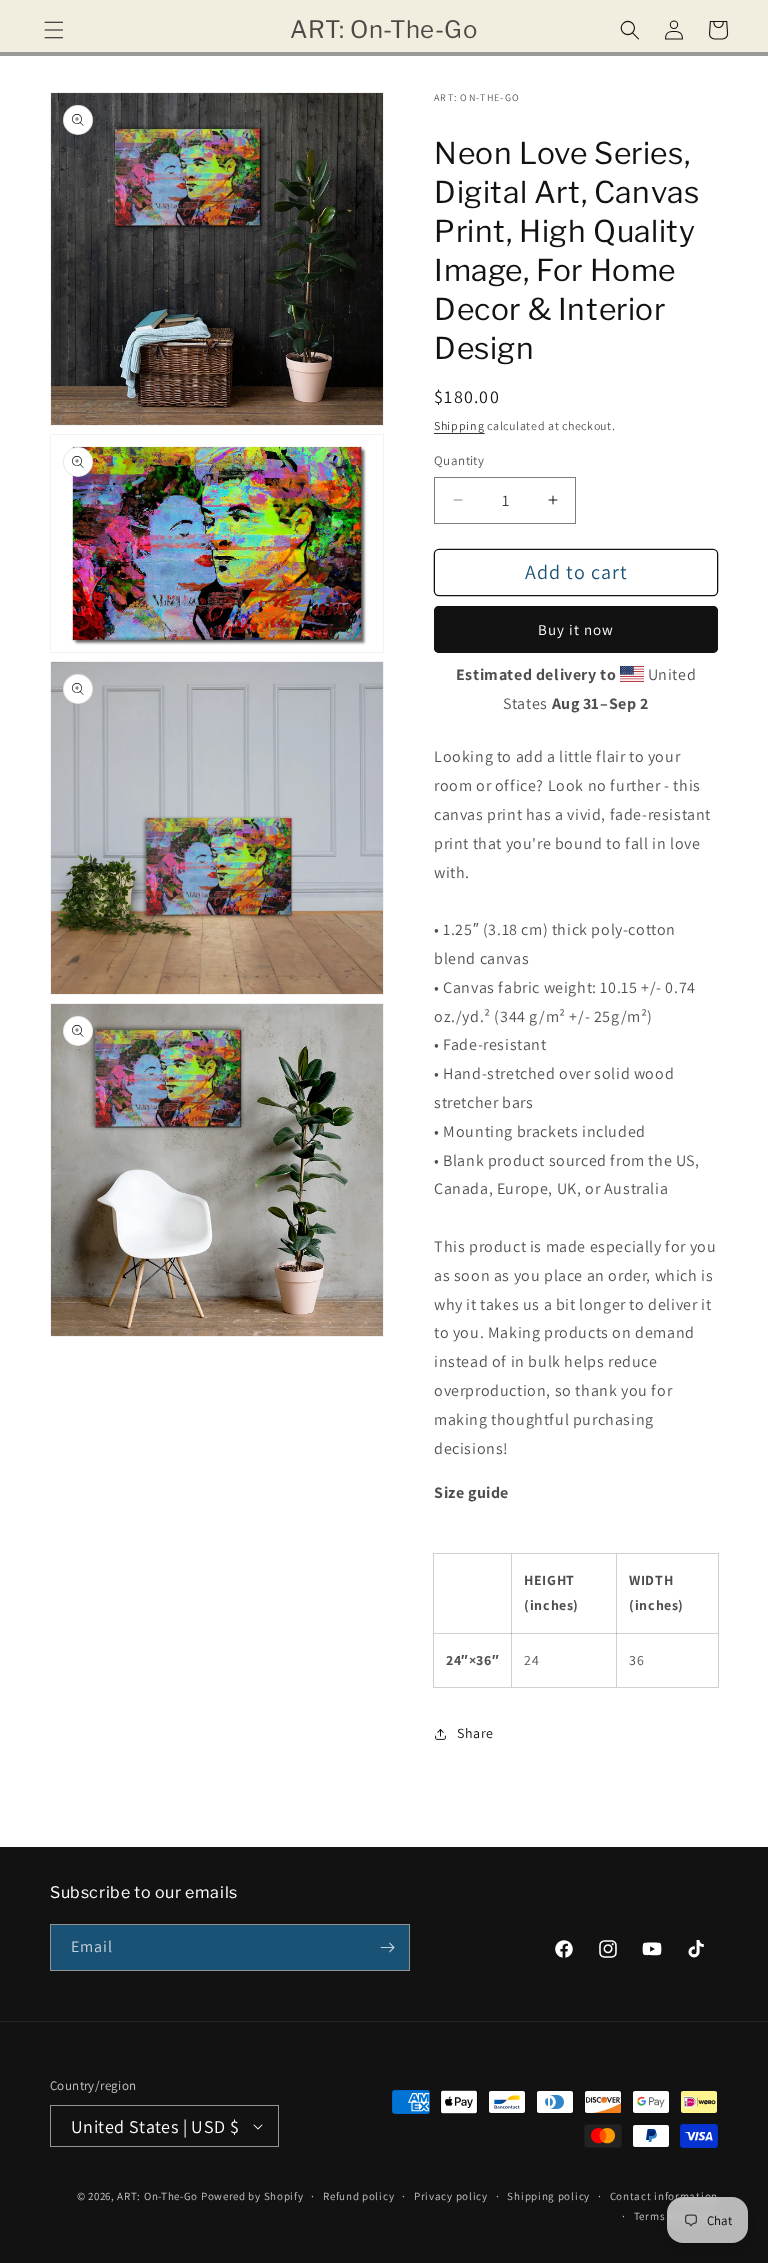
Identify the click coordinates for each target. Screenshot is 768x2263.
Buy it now (576, 629)
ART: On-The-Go (157, 2196)
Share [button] (475, 1733)
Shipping (459, 425)
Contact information (664, 2196)
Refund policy (358, 2196)
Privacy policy (451, 2196)
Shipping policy (548, 2196)
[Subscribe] (387, 1947)
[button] (54, 30)
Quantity (459, 460)
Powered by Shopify (252, 2196)
